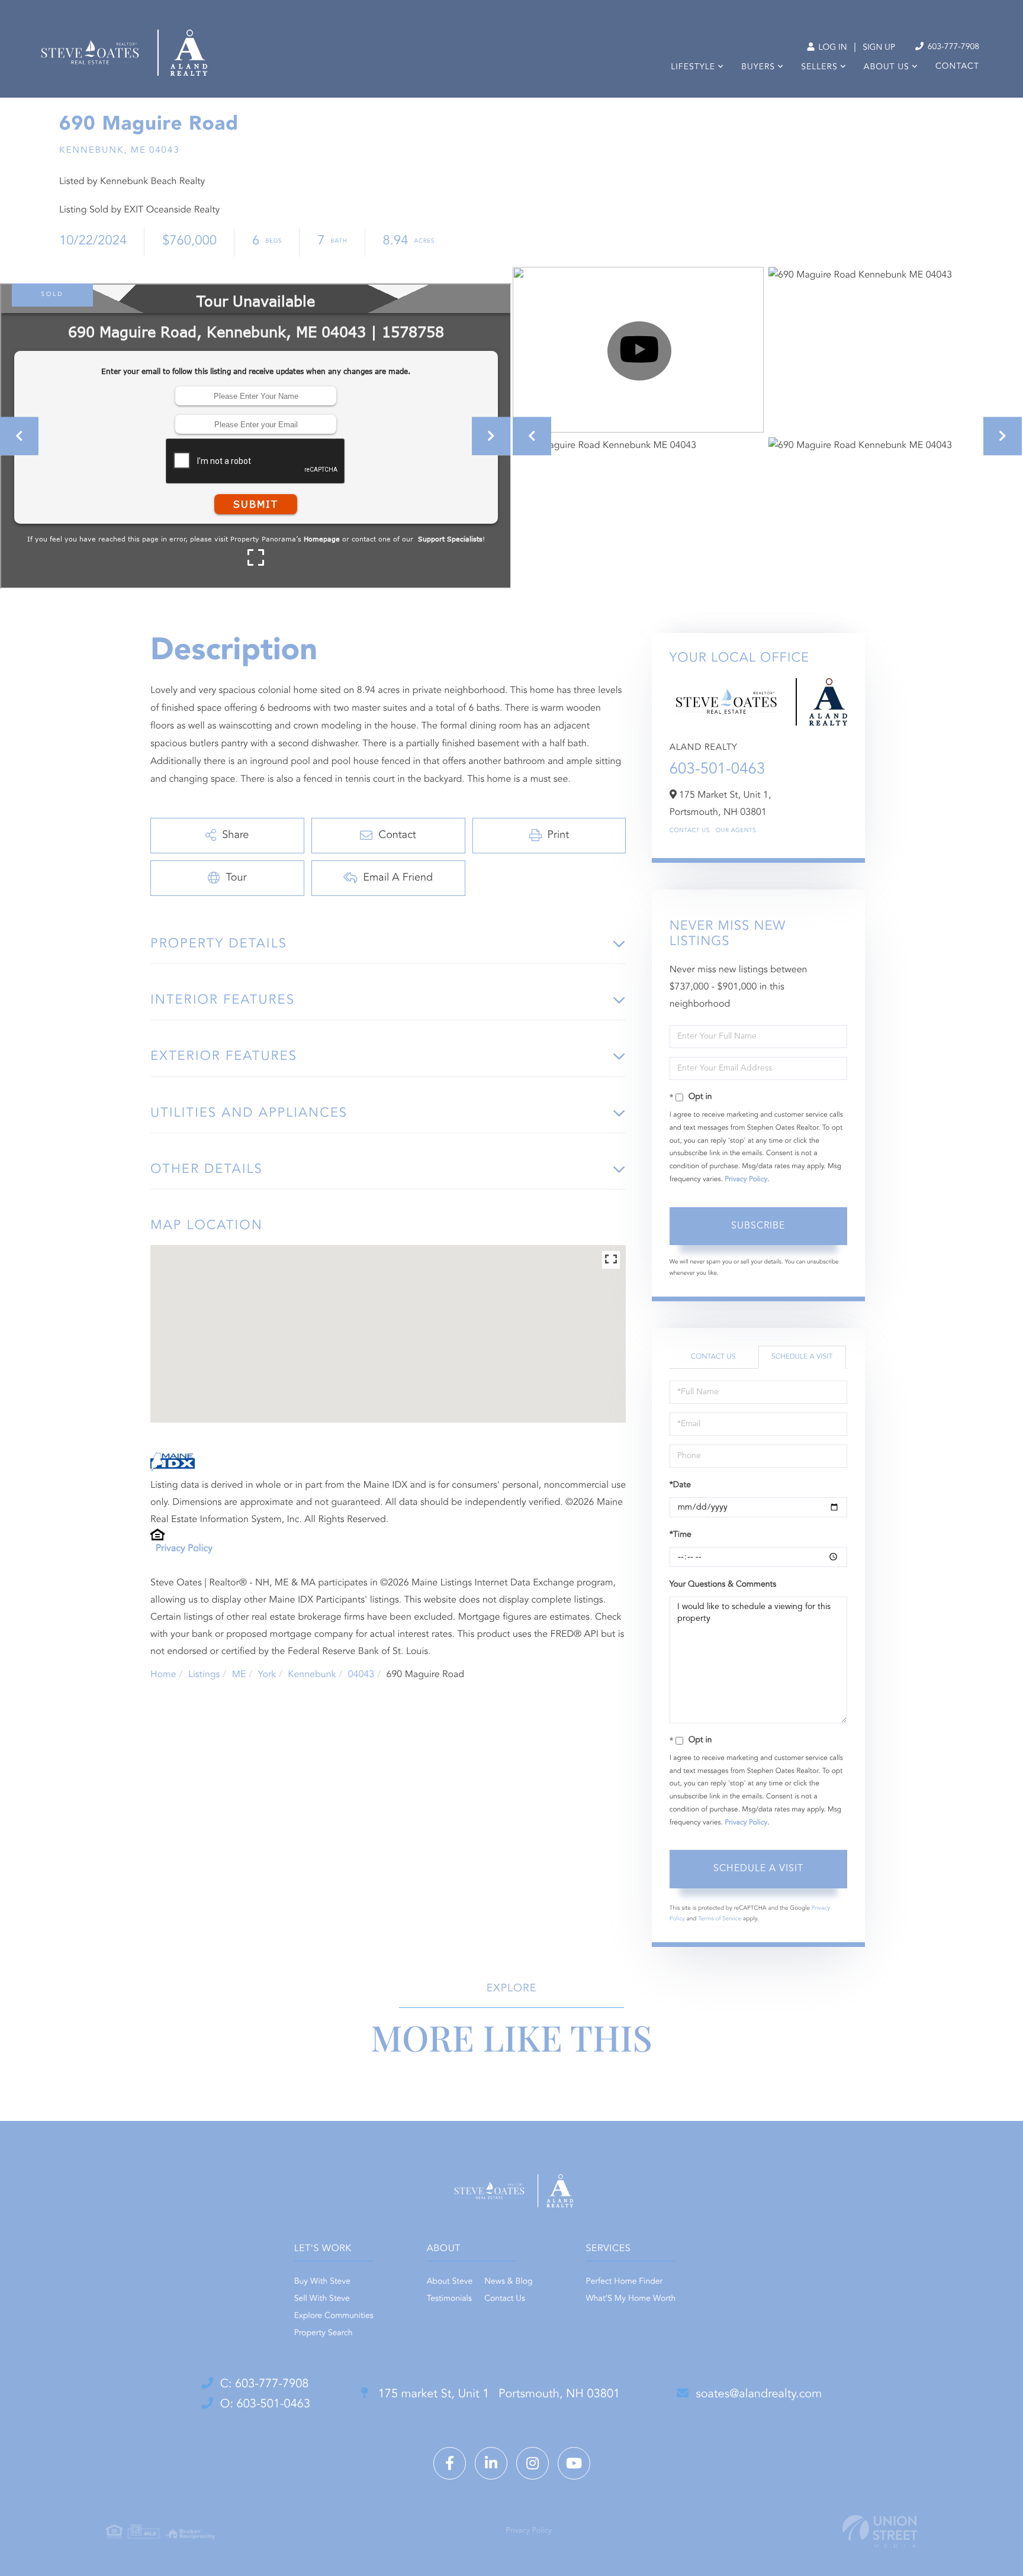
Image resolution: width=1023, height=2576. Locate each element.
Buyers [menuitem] (758, 67)
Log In (831, 48)
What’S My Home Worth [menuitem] (631, 2299)
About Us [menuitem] (887, 67)
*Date (680, 1485)
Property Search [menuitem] (324, 2333)
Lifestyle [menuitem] (693, 67)
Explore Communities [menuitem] (334, 2316)
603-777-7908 (952, 47)
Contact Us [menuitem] (505, 2299)
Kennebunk (312, 1675)
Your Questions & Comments (723, 1585)
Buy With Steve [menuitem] (322, 2282)
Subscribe (758, 1226)
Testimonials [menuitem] (449, 2299)
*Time (681, 1535)
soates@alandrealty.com (759, 2394)
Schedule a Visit (802, 1357)
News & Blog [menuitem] (508, 2282)
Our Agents (736, 831)
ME (239, 1675)
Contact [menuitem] (957, 67)
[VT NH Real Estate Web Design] (880, 2531)
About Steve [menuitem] (450, 2282)
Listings (204, 1675)
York (267, 1675)
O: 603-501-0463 (265, 2404)
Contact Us (690, 831)
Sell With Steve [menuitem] (322, 2299)
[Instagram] (533, 2463)
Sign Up (879, 48)
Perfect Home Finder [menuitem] (625, 2282)
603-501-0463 (718, 770)
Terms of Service (720, 1919)
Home (163, 1675)
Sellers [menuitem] (819, 67)
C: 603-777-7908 (265, 2384)
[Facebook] (450, 2463)
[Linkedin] (491, 2463)
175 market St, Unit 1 (497, 2394)
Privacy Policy (184, 1549)
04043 (361, 1675)
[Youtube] (574, 2463)
